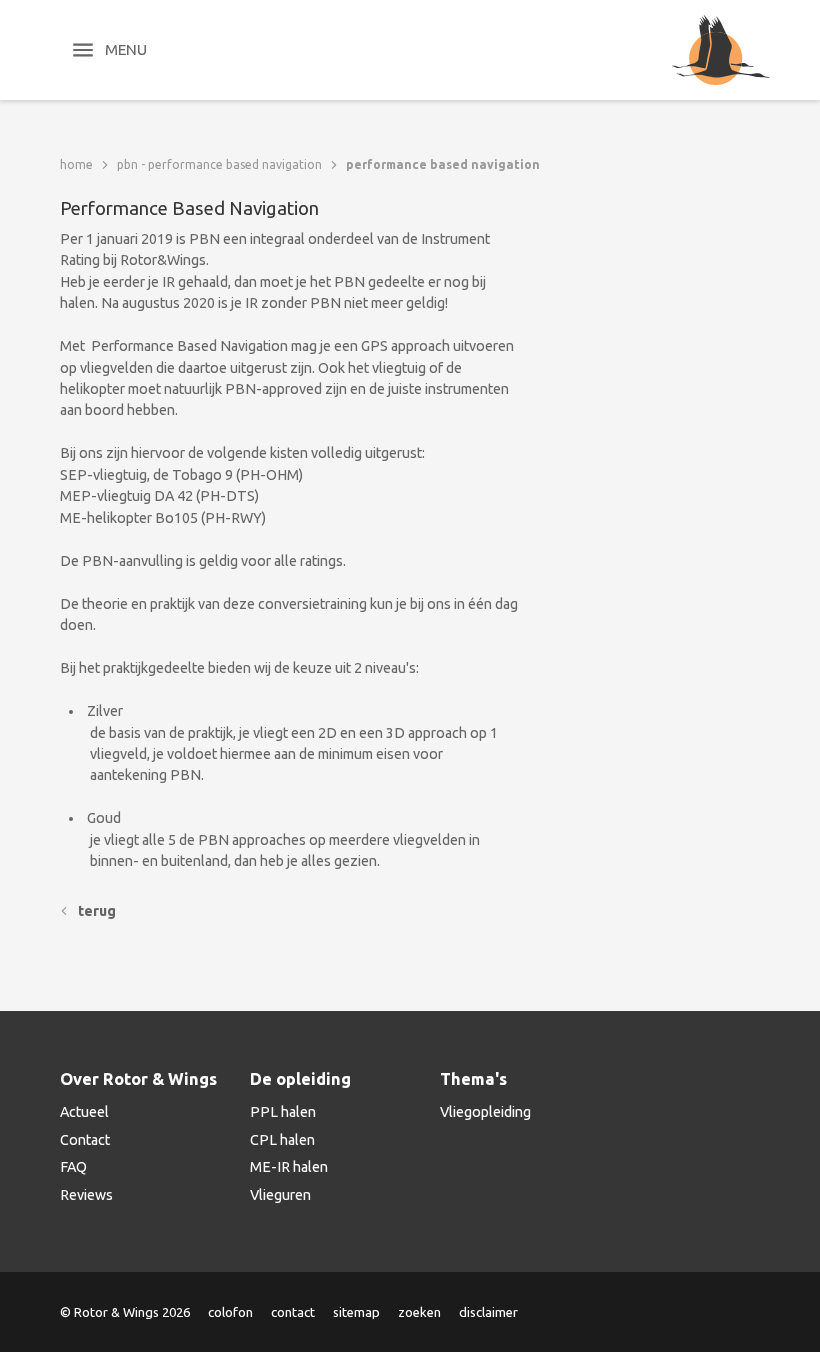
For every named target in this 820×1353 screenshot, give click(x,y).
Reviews (86, 1195)
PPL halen (283, 1112)
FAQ (73, 1167)
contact (293, 1312)
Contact (85, 1140)
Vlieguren (280, 1195)
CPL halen (282, 1140)
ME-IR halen (289, 1167)
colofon (230, 1312)
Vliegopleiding (485, 1112)
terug (97, 911)
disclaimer (488, 1312)
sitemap (356, 1312)
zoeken (419, 1312)
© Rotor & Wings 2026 (125, 1312)
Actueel (84, 1112)
